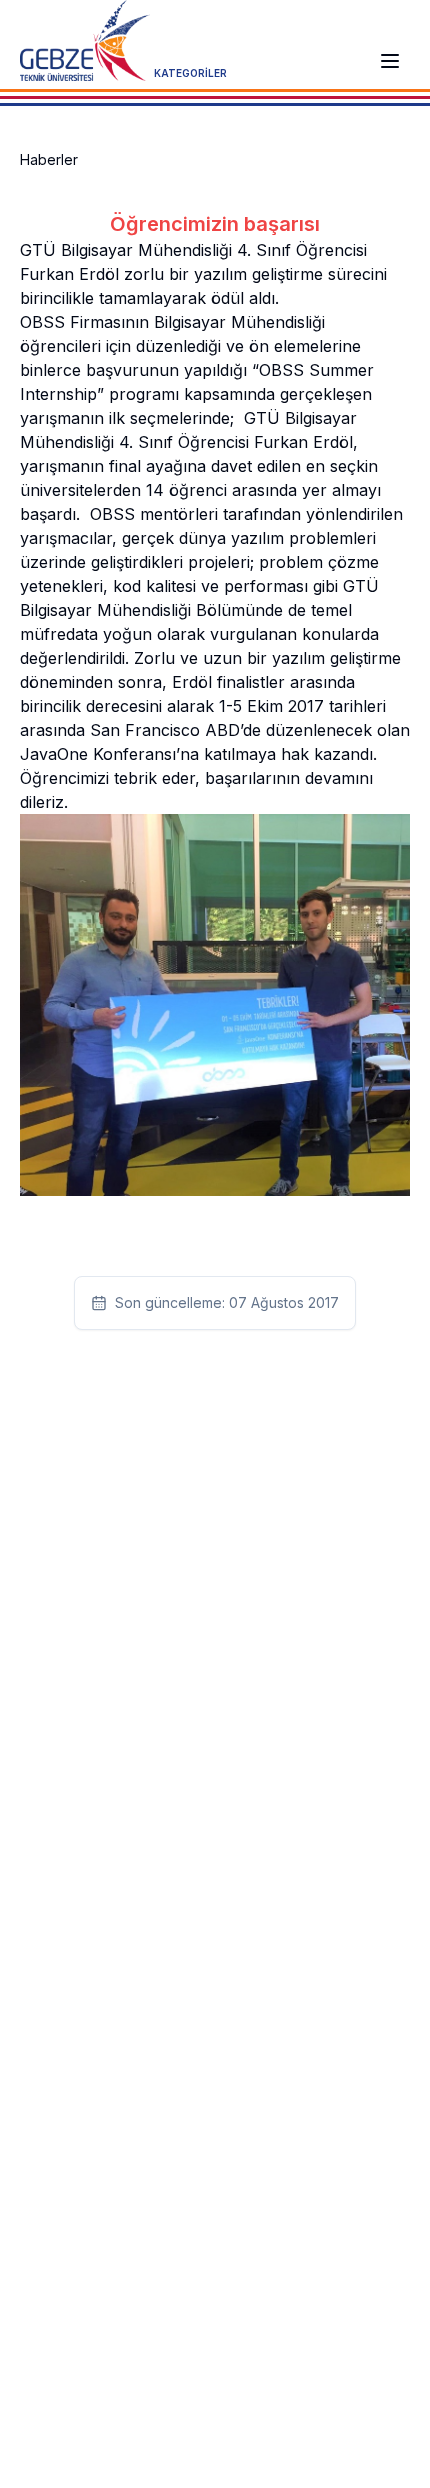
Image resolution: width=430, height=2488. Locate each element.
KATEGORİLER (190, 73)
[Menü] (390, 61)
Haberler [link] (49, 159)
